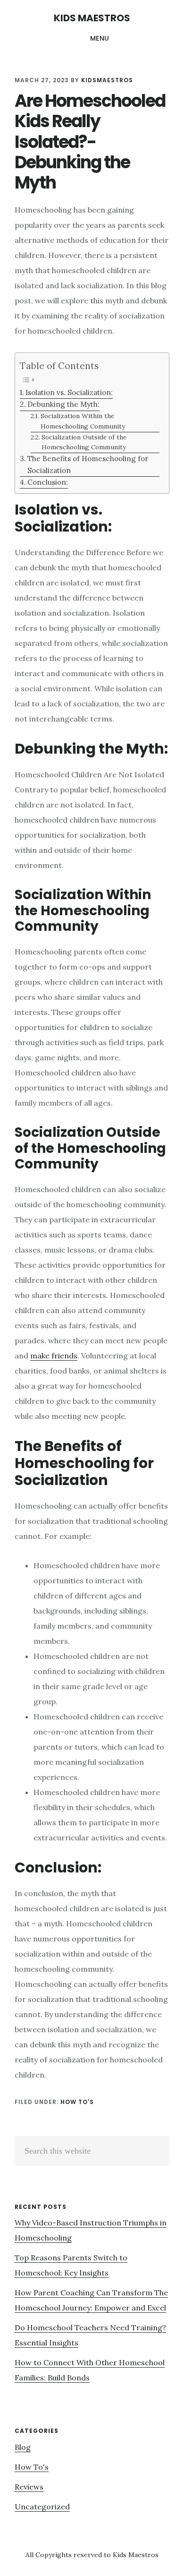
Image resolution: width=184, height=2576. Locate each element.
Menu (100, 38)
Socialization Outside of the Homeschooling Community (84, 442)
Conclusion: (48, 482)
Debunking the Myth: (63, 404)
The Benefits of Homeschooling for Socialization (88, 464)
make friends (54, 1356)
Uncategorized (42, 2507)
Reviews (29, 2487)
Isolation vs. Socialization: (69, 392)
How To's (77, 2102)
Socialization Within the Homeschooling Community (83, 421)
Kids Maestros (92, 18)
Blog (23, 2447)
